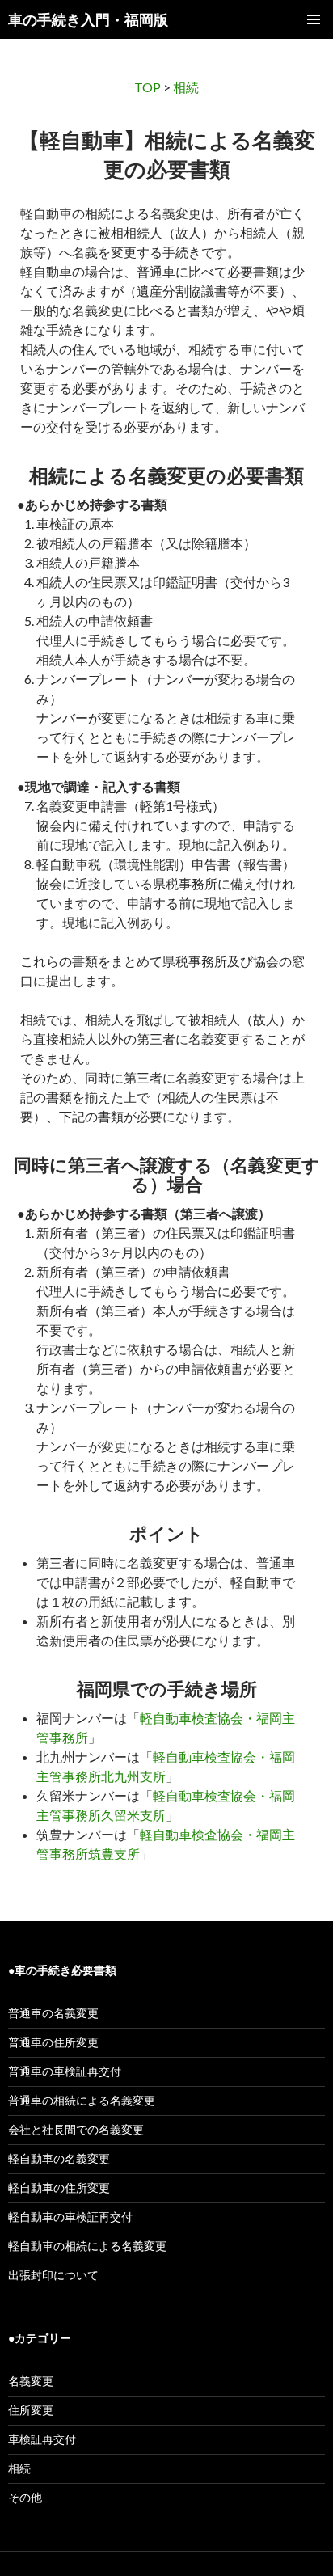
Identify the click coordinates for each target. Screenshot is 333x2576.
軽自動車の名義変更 (59, 2158)
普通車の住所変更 (53, 2042)
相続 (186, 87)
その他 (25, 2497)
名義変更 (31, 2381)
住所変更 (31, 2410)
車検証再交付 (42, 2439)
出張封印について (53, 2275)
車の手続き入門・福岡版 (88, 19)
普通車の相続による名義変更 (82, 2100)
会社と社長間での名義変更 (76, 2129)
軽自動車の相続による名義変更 (87, 2246)
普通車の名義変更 (53, 2013)
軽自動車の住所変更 (59, 2187)
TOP (148, 87)
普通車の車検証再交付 (65, 2071)
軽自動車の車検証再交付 (70, 2217)
